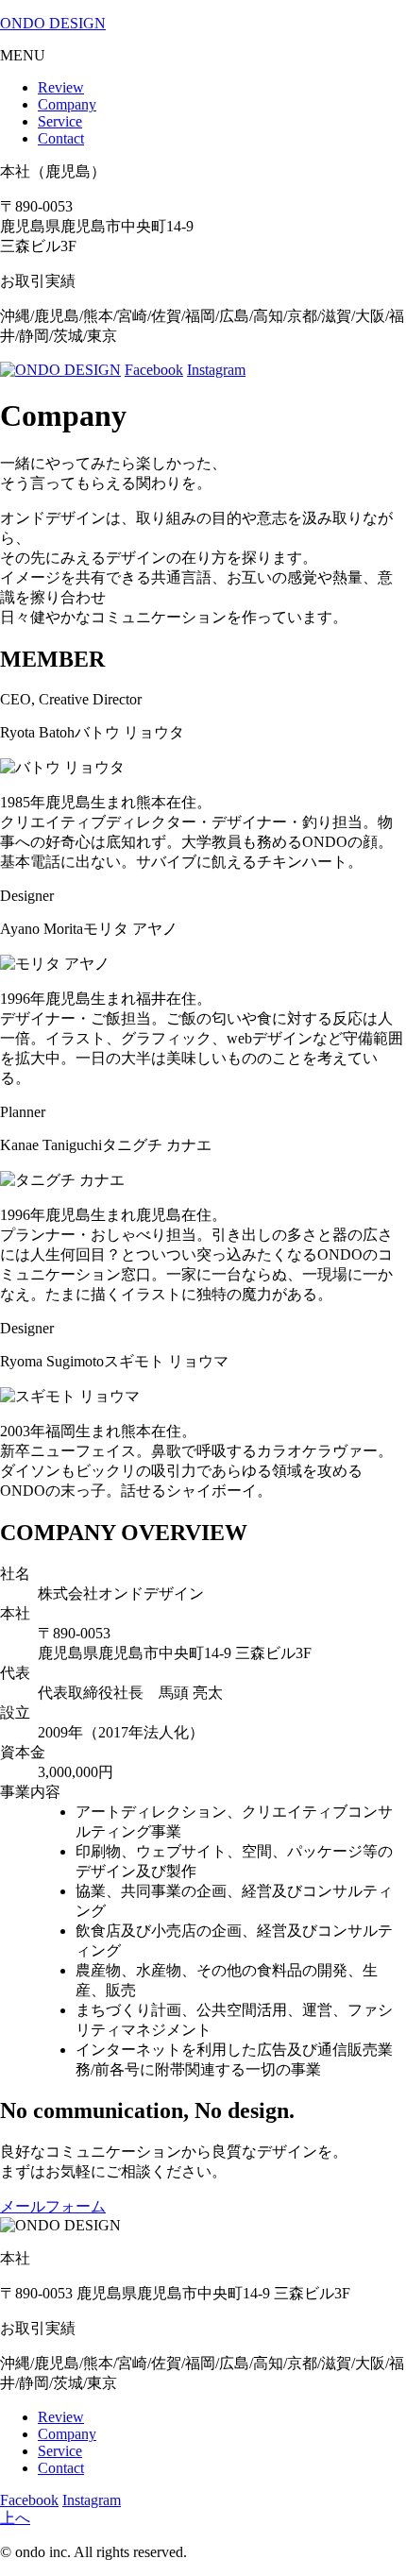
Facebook (154, 370)
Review (61, 87)
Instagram (216, 370)
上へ (15, 2518)
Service (60, 121)
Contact (61, 138)
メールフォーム (53, 2206)
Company (67, 104)
